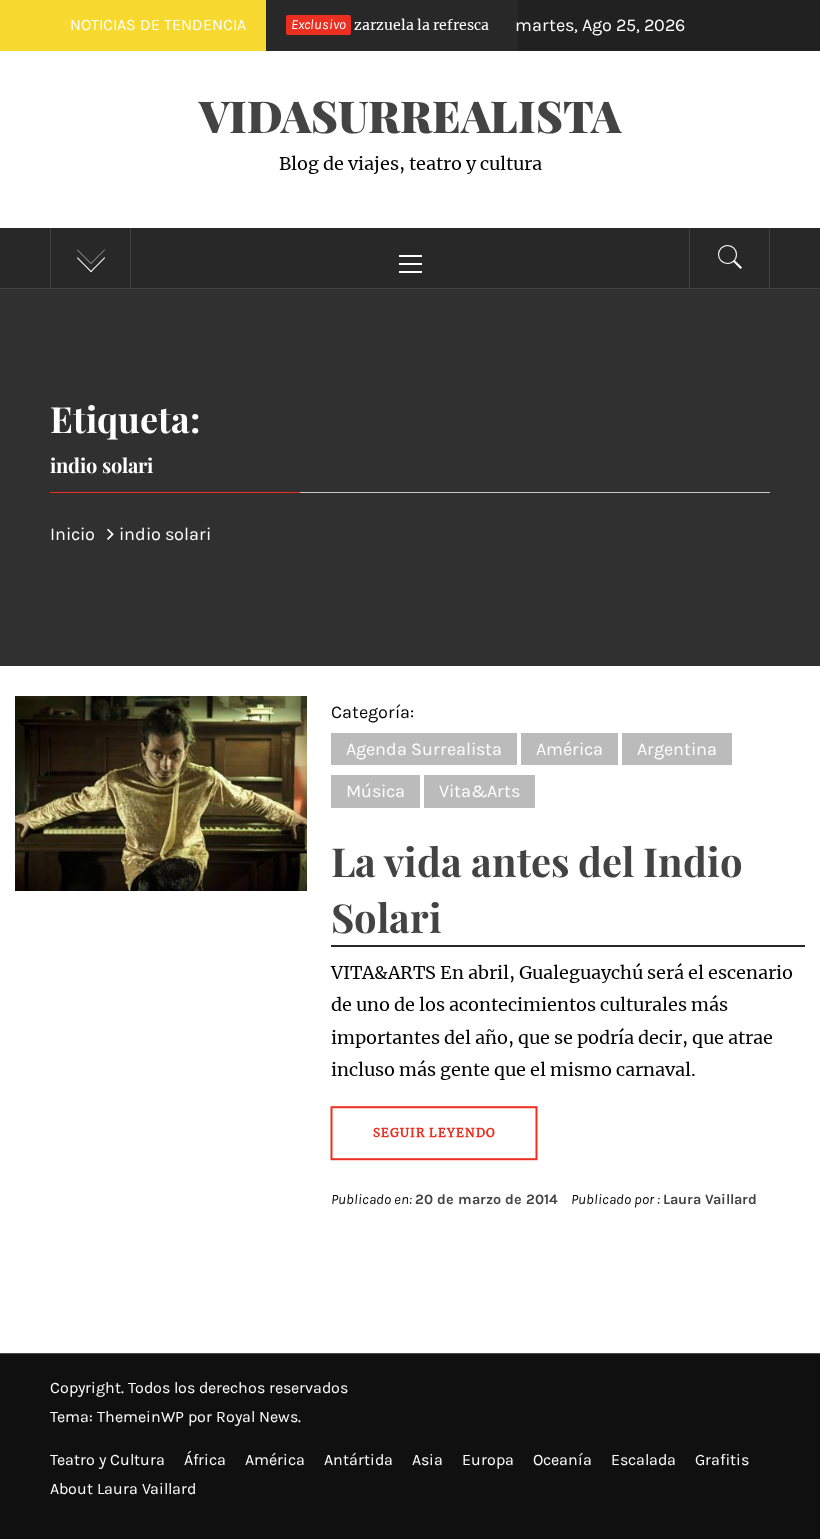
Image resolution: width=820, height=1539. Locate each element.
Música (375, 791)
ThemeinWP (142, 1416)
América (569, 749)
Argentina (677, 749)
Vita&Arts (479, 791)
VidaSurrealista (410, 114)
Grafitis (722, 1459)
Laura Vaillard (710, 1199)
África (205, 1459)
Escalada (643, 1459)
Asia (427, 1459)
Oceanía (562, 1459)
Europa (488, 1459)
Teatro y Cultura (107, 1459)
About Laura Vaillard (123, 1488)
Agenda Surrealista (424, 749)
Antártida (358, 1459)
